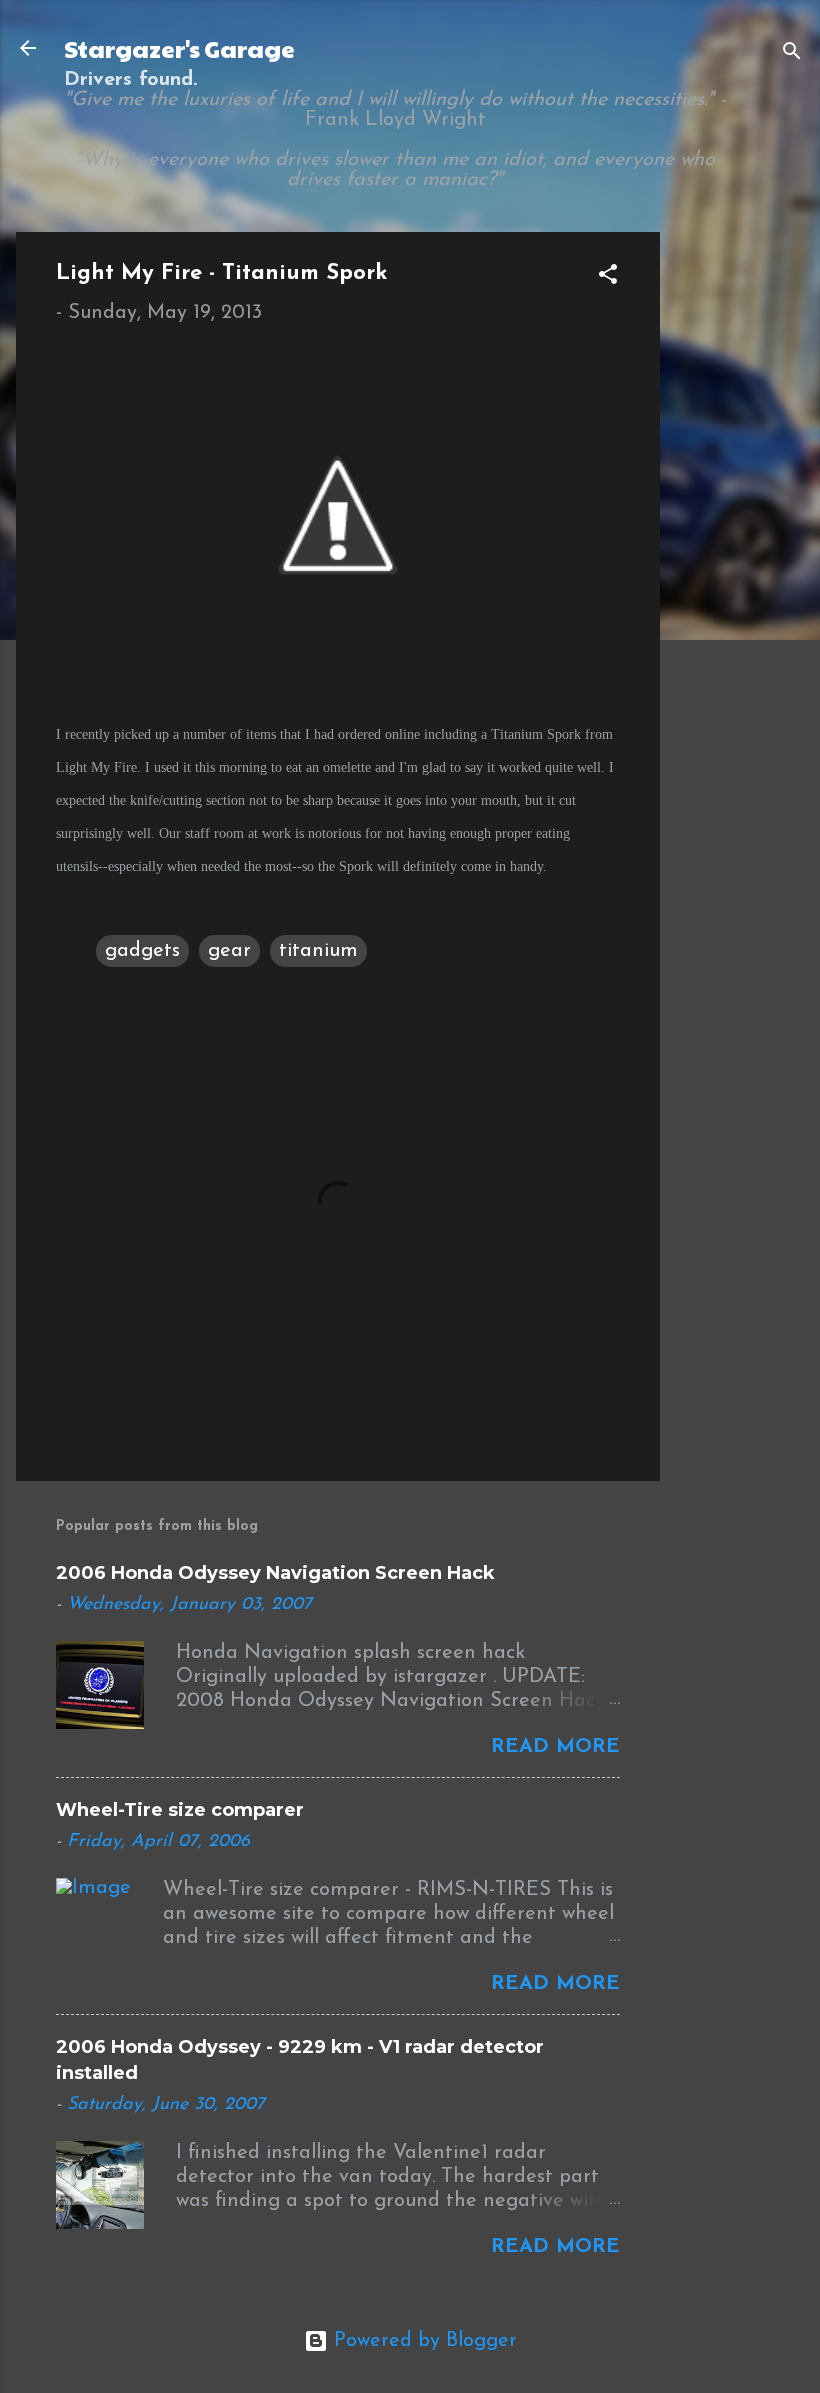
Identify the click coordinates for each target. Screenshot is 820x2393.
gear (229, 951)
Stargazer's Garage (179, 48)
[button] (608, 277)
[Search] (792, 54)
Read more (555, 1747)
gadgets (142, 951)
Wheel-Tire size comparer (180, 1810)
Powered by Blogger (422, 2341)
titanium (318, 951)
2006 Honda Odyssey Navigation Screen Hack (275, 1573)
